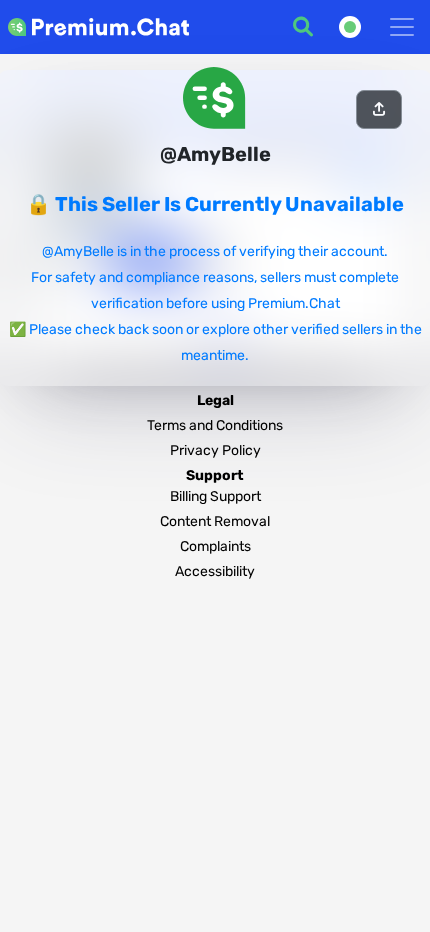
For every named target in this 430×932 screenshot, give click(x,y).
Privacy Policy (215, 450)
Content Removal (215, 521)
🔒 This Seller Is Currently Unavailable (215, 204)
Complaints (215, 546)
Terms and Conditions (215, 425)
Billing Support (215, 496)
